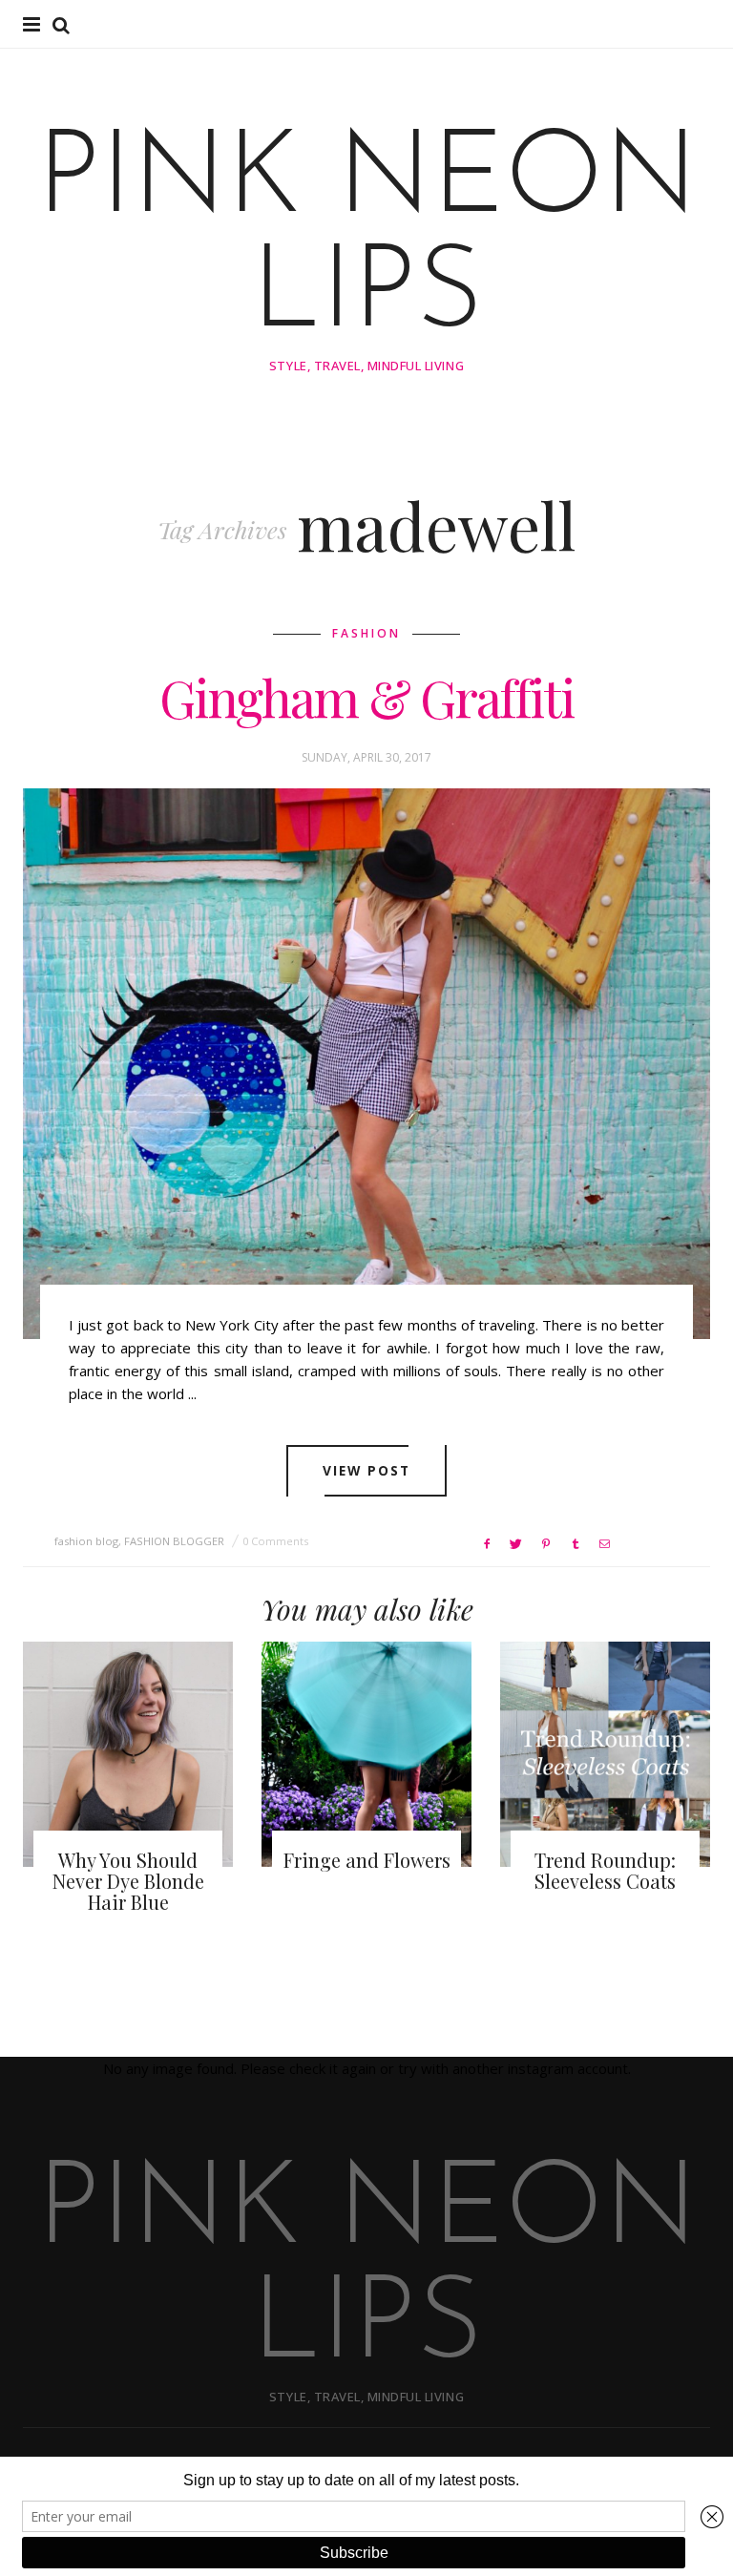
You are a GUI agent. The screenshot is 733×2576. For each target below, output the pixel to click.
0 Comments (275, 1541)
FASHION (366, 633)
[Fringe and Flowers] (366, 1754)
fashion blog (86, 1541)
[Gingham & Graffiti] (366, 1064)
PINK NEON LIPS (367, 240)
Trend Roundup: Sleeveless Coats (605, 1870)
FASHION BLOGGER (174, 1541)
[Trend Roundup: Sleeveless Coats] (605, 1754)
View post (367, 1470)
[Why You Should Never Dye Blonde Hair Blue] (128, 1754)
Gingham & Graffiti (366, 698)
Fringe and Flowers (367, 1860)
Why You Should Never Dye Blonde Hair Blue (128, 1881)
